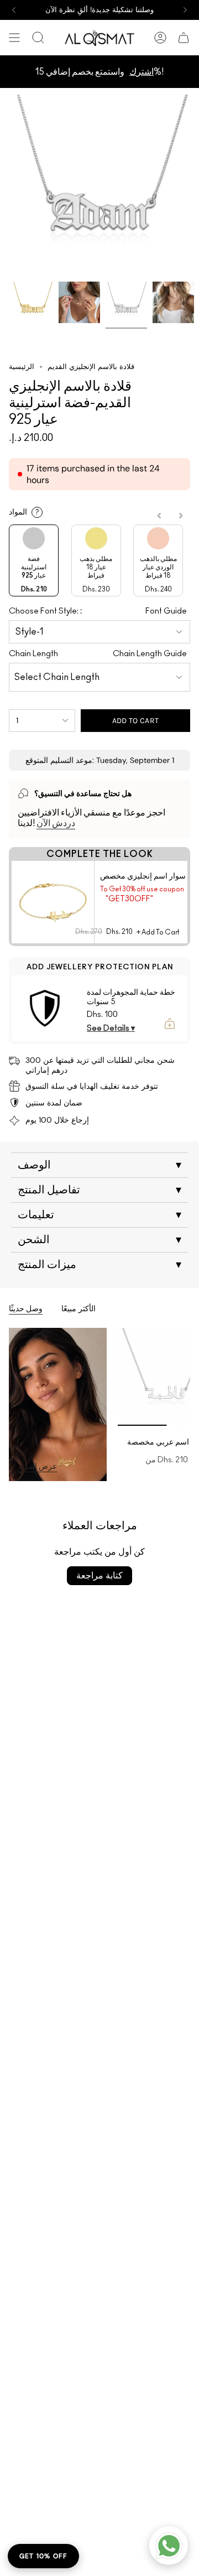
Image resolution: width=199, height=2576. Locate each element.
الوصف (99, 1165)
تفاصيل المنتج (99, 1190)
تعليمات (99, 1215)
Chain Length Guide (150, 654)
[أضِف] (170, 1024)
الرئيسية (22, 367)
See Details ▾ (111, 1029)
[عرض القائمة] (14, 38)
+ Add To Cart (158, 932)
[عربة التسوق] (184, 38)
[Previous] (14, 10)
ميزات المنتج (99, 1265)
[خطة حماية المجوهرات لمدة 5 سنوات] (45, 1008)
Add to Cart (136, 721)
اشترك (142, 72)
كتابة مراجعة (99, 1575)
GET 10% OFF (43, 2556)
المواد (24, 512)
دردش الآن (56, 823)
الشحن (99, 1240)
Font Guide (166, 611)
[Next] (185, 10)
